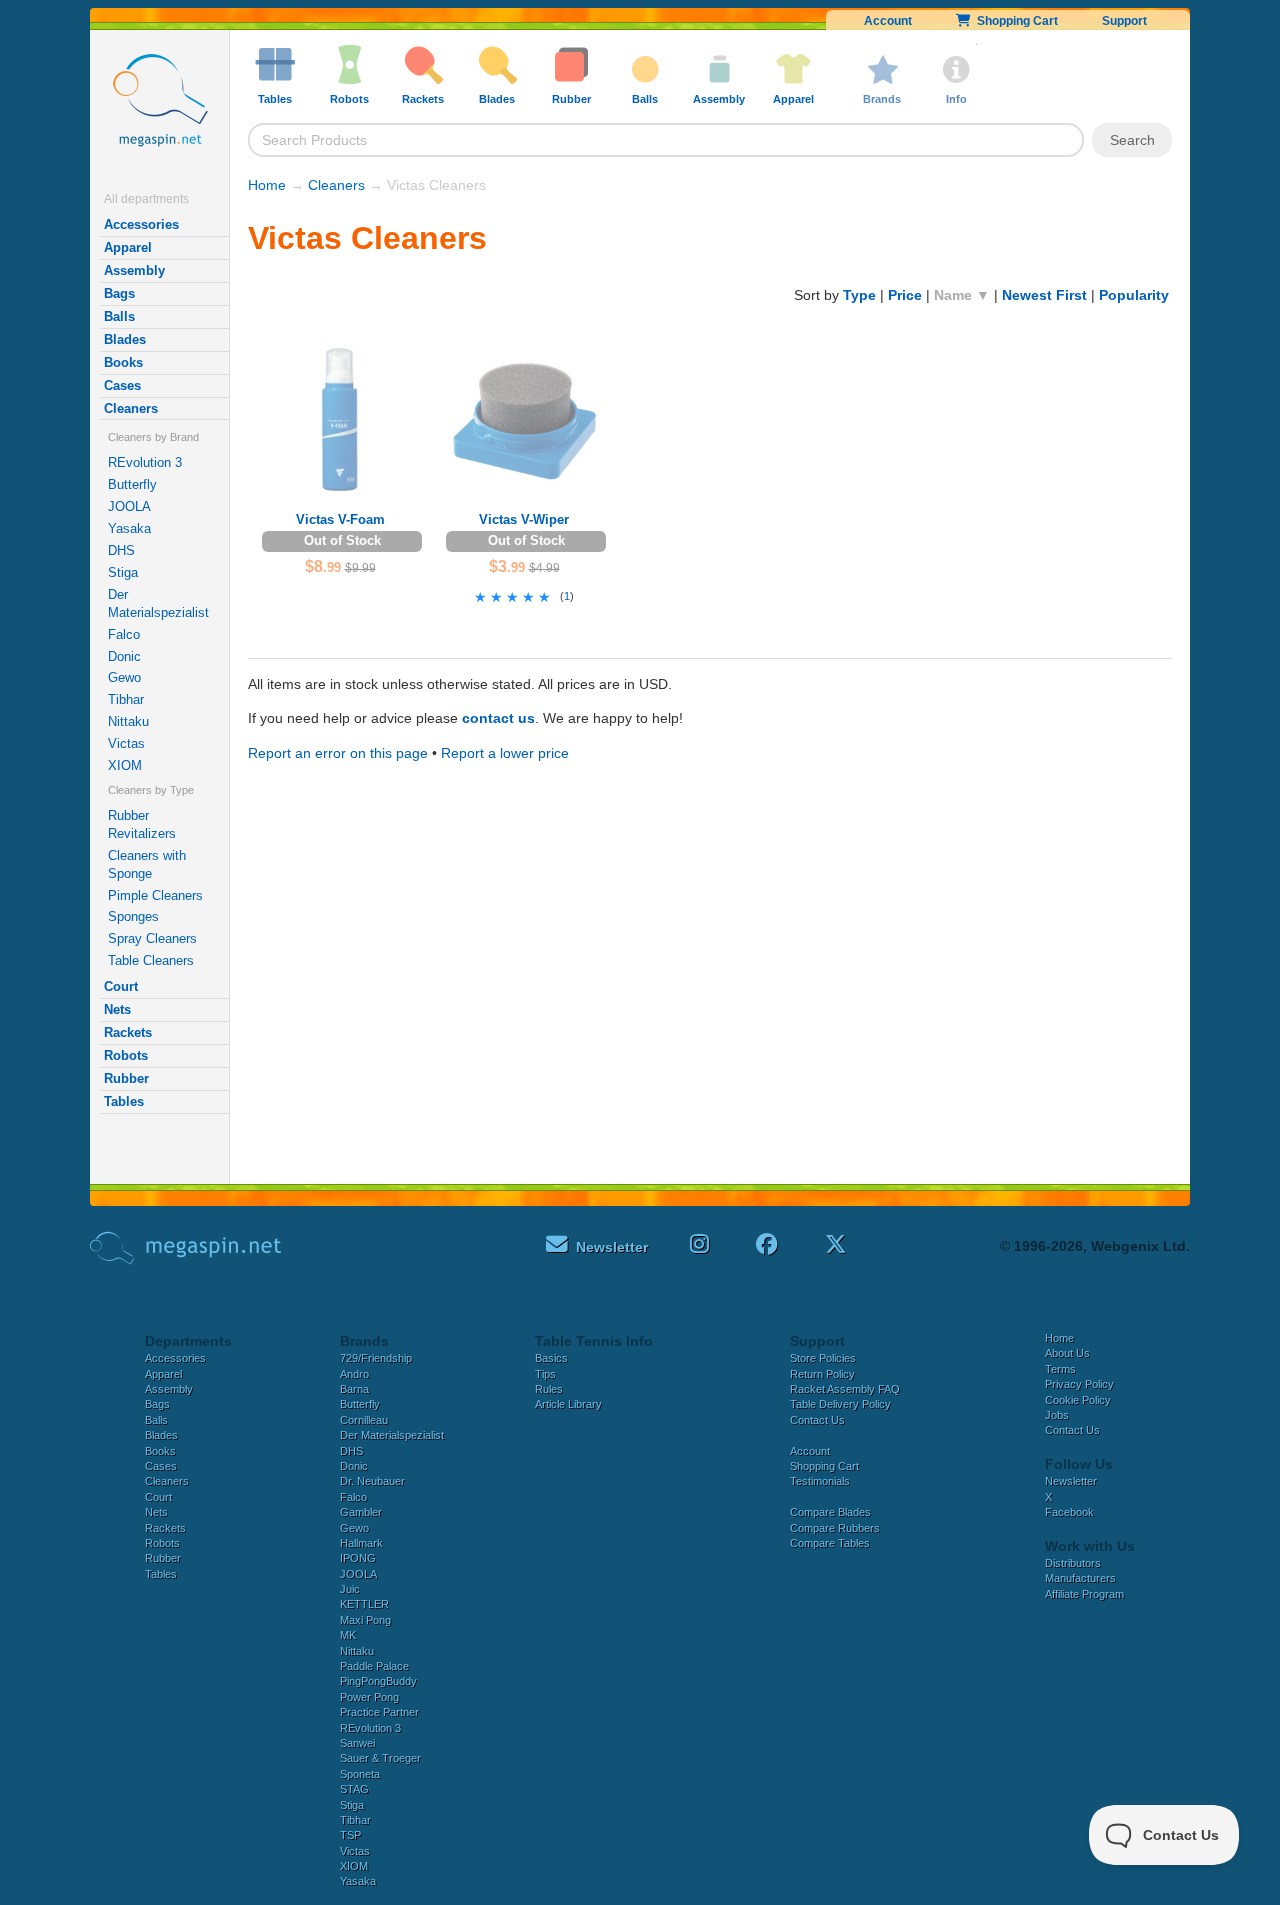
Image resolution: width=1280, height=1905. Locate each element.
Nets (117, 1009)
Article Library (568, 1404)
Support (1124, 21)
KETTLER (364, 1604)
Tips (545, 1374)
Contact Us (817, 1420)
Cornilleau (364, 1420)
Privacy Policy (1079, 1384)
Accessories (141, 224)
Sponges (133, 916)
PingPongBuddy (378, 1681)
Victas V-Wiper (524, 519)
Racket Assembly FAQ (845, 1389)
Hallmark (361, 1543)
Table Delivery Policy (840, 1404)
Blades (125, 339)
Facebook (1069, 1512)
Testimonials (820, 1481)
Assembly (134, 270)
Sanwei (357, 1743)
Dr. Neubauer (372, 1481)
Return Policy (822, 1374)
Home (267, 185)
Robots (126, 1055)
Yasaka (129, 528)
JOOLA (129, 506)
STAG (354, 1789)
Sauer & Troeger (380, 1758)
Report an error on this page (338, 753)
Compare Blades (830, 1512)
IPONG (358, 1558)
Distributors (1073, 1563)
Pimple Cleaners (155, 895)
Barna (354, 1389)
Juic (350, 1589)
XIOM (125, 765)
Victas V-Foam (340, 519)
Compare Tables (830, 1543)
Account (888, 21)
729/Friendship (376, 1358)
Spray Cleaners (152, 938)
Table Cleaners (151, 960)
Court (121, 986)
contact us (498, 718)
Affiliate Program (1084, 1594)
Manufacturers (1080, 1578)
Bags (119, 293)
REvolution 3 (145, 462)
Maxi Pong (365, 1620)
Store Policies (823, 1358)
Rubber (126, 1078)
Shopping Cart (1014, 21)
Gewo (124, 677)
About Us (1067, 1353)
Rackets (128, 1032)
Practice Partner (379, 1712)
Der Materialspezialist (158, 603)
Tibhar (126, 699)
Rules (549, 1389)
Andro (354, 1374)
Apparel (128, 247)
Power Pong (369, 1697)
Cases (122, 385)
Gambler (361, 1512)
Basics (551, 1358)
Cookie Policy (1078, 1400)
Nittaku (128, 721)
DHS (121, 550)
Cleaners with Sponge (147, 864)
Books (123, 362)
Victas (126, 743)
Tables (124, 1101)
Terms (1060, 1369)
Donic (124, 656)
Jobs (1057, 1415)
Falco (124, 634)
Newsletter (1071, 1481)
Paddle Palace (374, 1666)
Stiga (123, 572)
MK (348, 1635)
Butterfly (132, 484)
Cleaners (131, 408)
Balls (119, 316)
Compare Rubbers (835, 1528)
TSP (350, 1835)
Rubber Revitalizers (142, 824)
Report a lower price (505, 753)
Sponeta (360, 1774)
